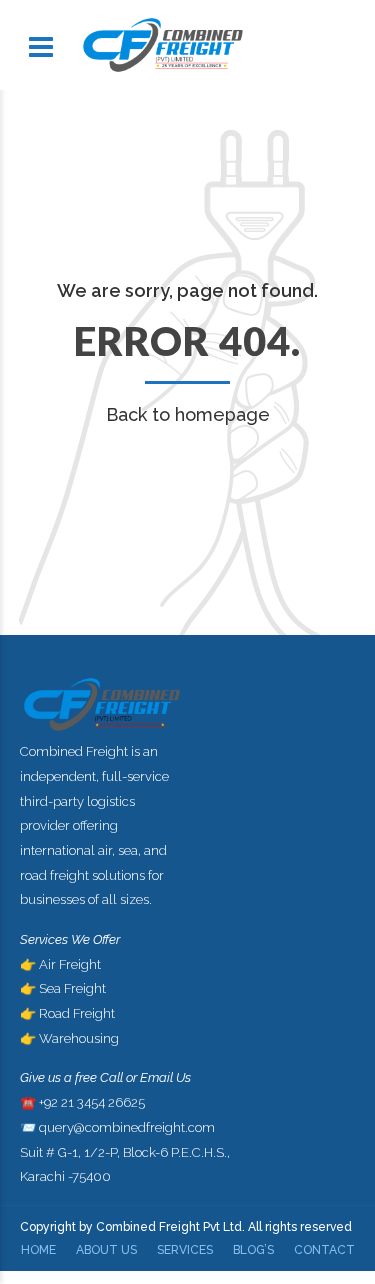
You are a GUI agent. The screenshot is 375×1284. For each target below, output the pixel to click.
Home (38, 1250)
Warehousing (79, 1038)
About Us (106, 1250)
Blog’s (253, 1250)
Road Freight (77, 1013)
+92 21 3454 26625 (92, 1102)
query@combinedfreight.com (127, 1127)
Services (185, 1250)
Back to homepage (188, 414)
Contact (324, 1250)
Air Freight (70, 964)
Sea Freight (72, 988)
